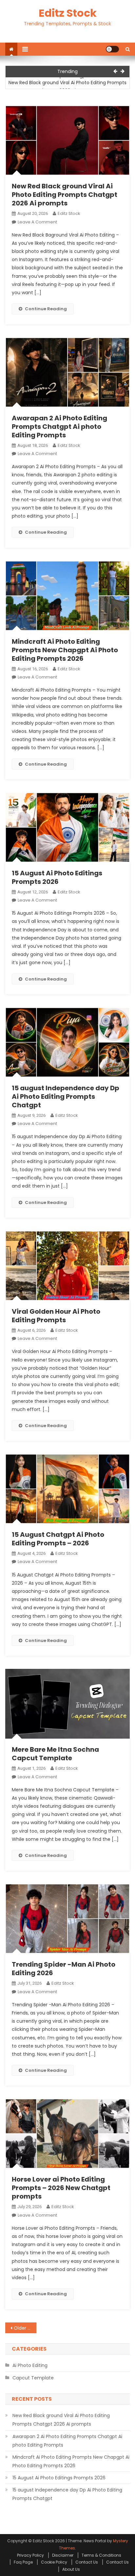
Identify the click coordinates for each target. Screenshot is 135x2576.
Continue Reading (46, 309)
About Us (71, 2569)
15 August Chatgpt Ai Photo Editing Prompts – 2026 (58, 1539)
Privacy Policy (30, 2555)
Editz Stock (68, 13)
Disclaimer (63, 2555)
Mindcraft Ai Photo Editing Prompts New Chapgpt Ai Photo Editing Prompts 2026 (65, 650)
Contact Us (87, 2562)
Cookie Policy (54, 2562)
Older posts (25, 2328)
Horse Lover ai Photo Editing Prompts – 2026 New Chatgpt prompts (61, 2188)
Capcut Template (33, 2378)
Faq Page (23, 2562)
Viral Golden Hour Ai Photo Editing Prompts (56, 1316)
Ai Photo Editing (30, 2365)
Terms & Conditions (101, 2555)
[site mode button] (112, 49)
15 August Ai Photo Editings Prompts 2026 (57, 877)
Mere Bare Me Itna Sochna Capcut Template (55, 1754)
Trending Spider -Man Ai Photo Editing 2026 (64, 1969)
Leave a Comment (37, 222)
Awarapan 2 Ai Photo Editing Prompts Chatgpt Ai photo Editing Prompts (59, 427)
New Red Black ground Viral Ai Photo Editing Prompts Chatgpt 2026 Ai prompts (67, 86)
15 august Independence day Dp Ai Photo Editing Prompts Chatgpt (66, 1097)
